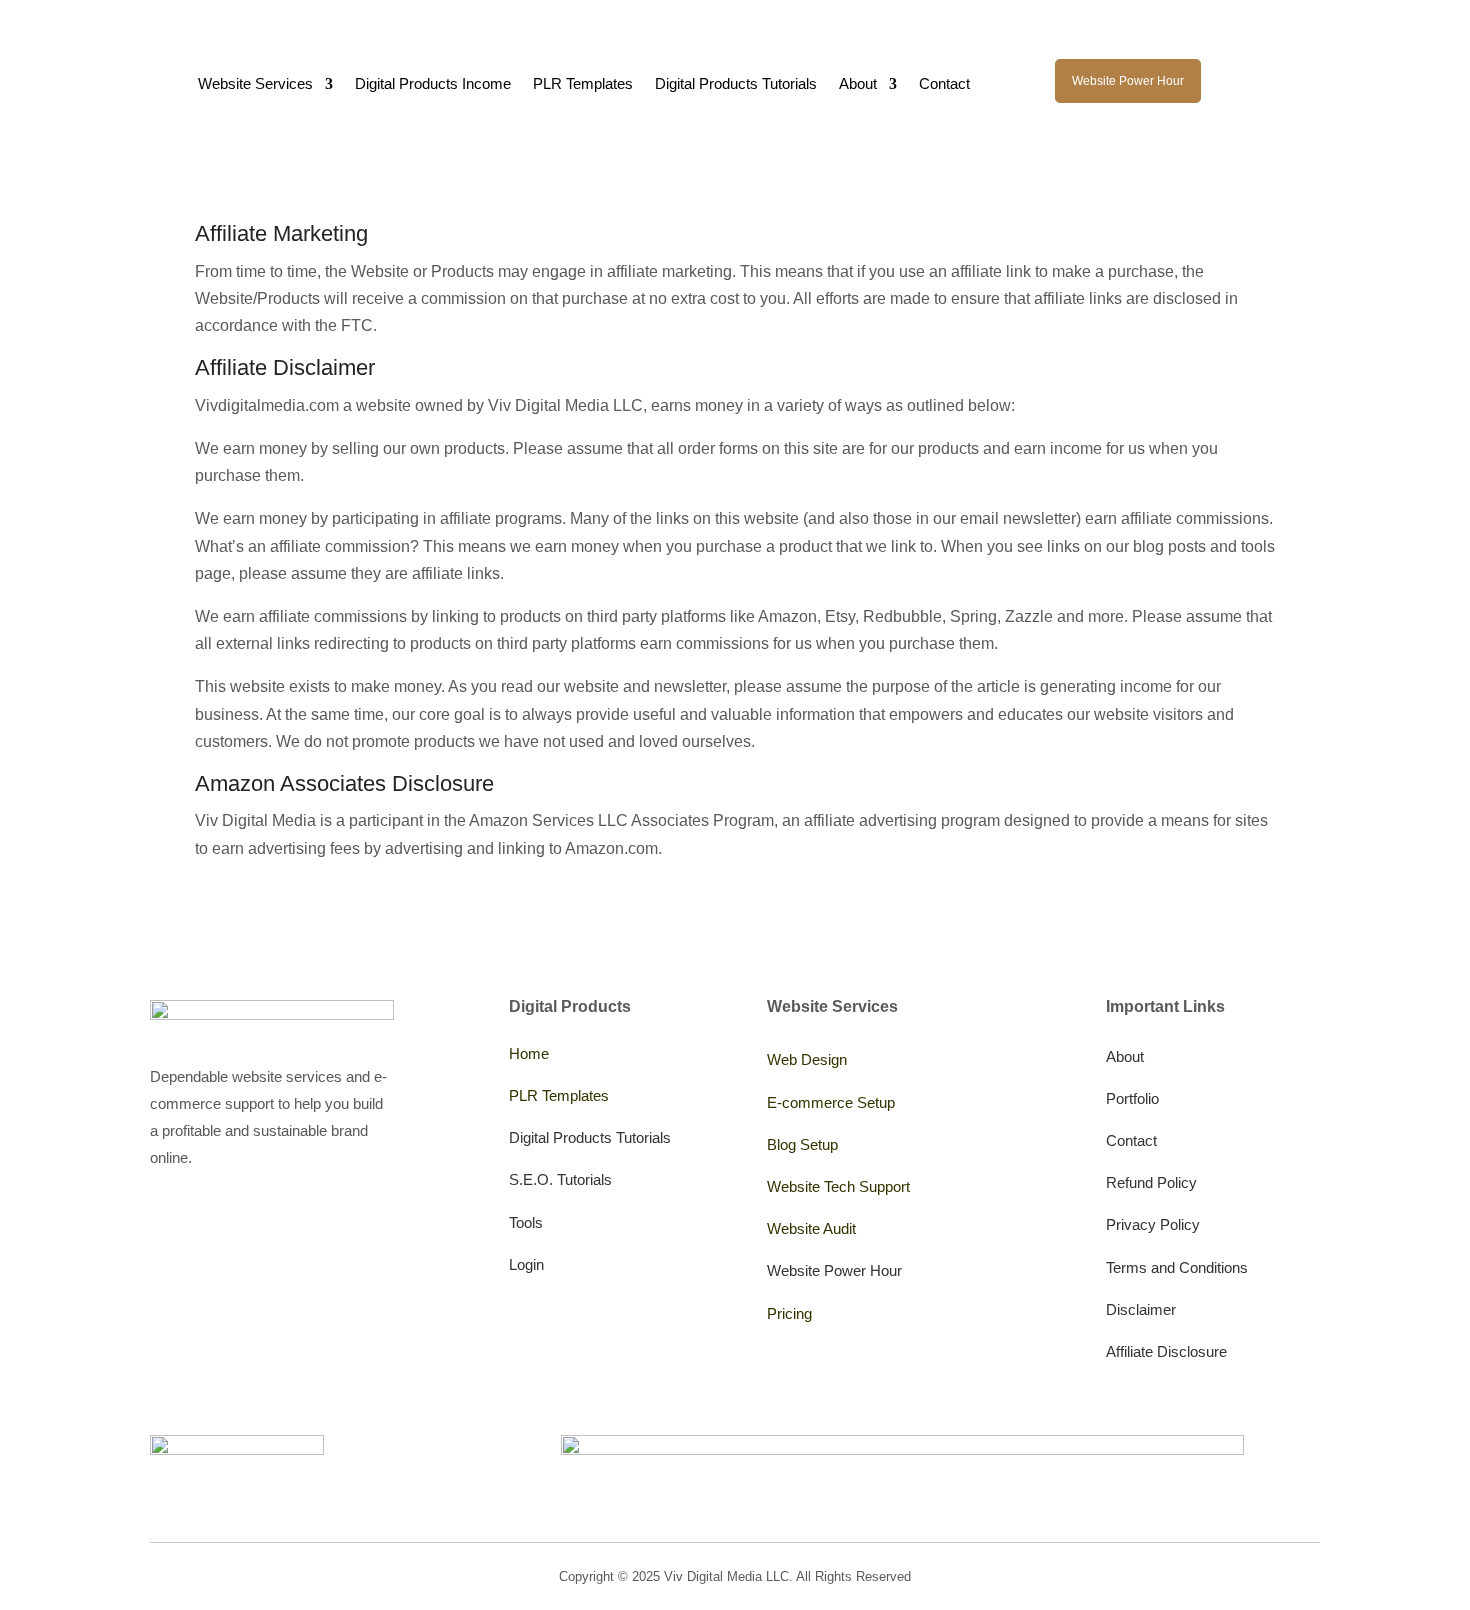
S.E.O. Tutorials (560, 1179)
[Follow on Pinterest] (250, 1222)
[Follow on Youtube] (162, 1222)
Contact (944, 84)
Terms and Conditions (1177, 1267)
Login (526, 1264)
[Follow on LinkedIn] (294, 1222)
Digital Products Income (433, 84)
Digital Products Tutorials (736, 84)
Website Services (255, 84)
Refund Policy (1151, 1182)
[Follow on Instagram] (206, 1222)
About (858, 84)
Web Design (807, 1059)
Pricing (789, 1313)
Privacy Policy (1153, 1224)
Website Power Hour (1128, 81)
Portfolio (1132, 1098)
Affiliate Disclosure (1166, 1351)
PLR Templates (583, 84)
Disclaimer (1141, 1309)
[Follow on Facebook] (338, 1222)
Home (529, 1053)
